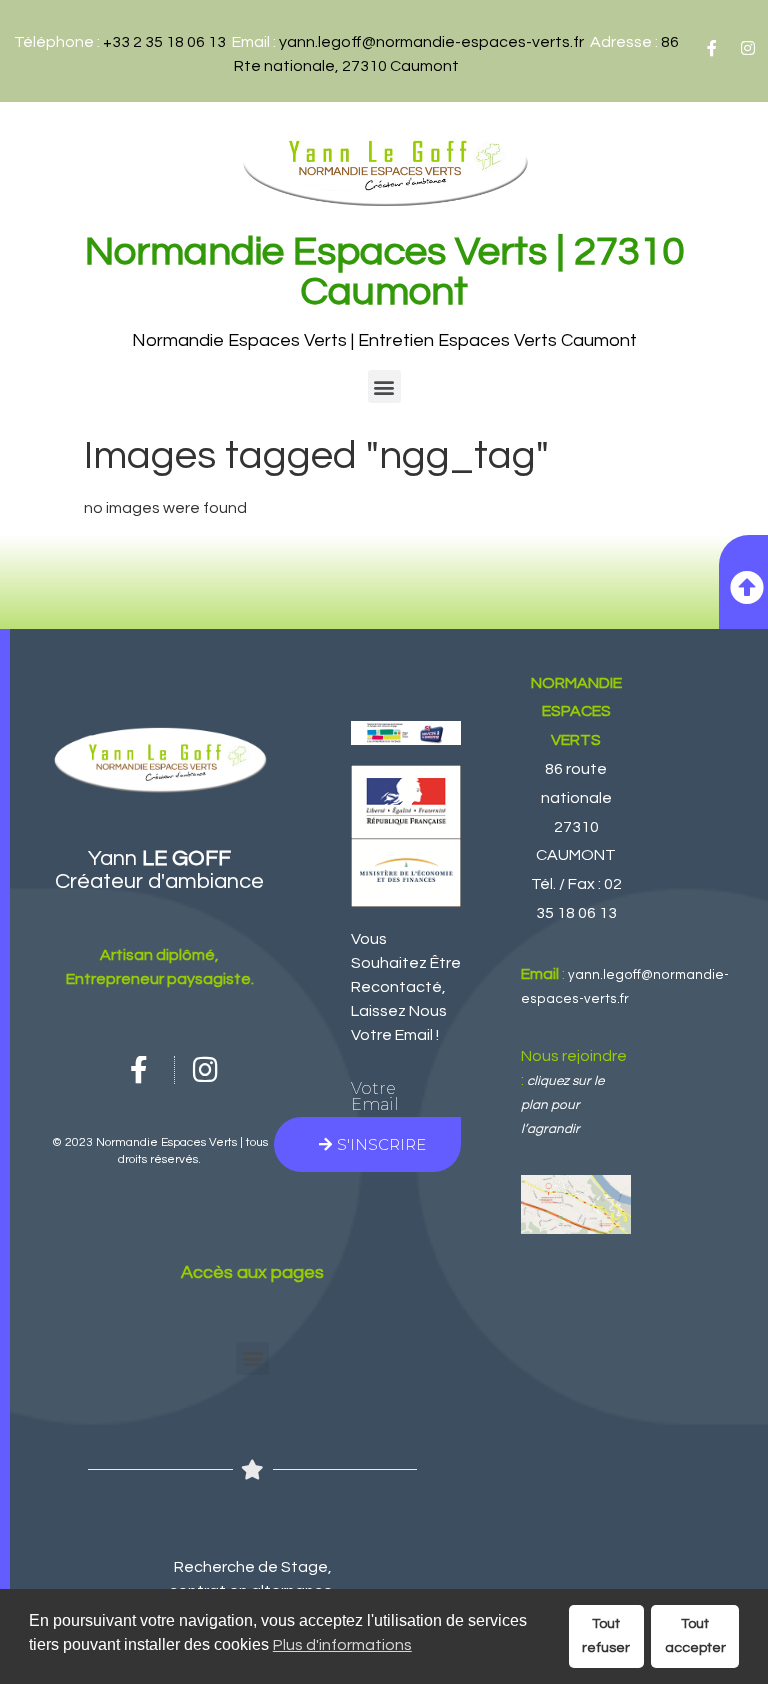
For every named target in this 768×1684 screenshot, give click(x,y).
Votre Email (375, 1097)
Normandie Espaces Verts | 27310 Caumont (384, 271)
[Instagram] (748, 48)
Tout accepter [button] (695, 1635)
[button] (384, 386)
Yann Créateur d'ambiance (159, 870)
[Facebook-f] (712, 48)
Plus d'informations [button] (342, 1645)
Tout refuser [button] (606, 1635)
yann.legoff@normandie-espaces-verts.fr (431, 42)
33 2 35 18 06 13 (169, 42)
